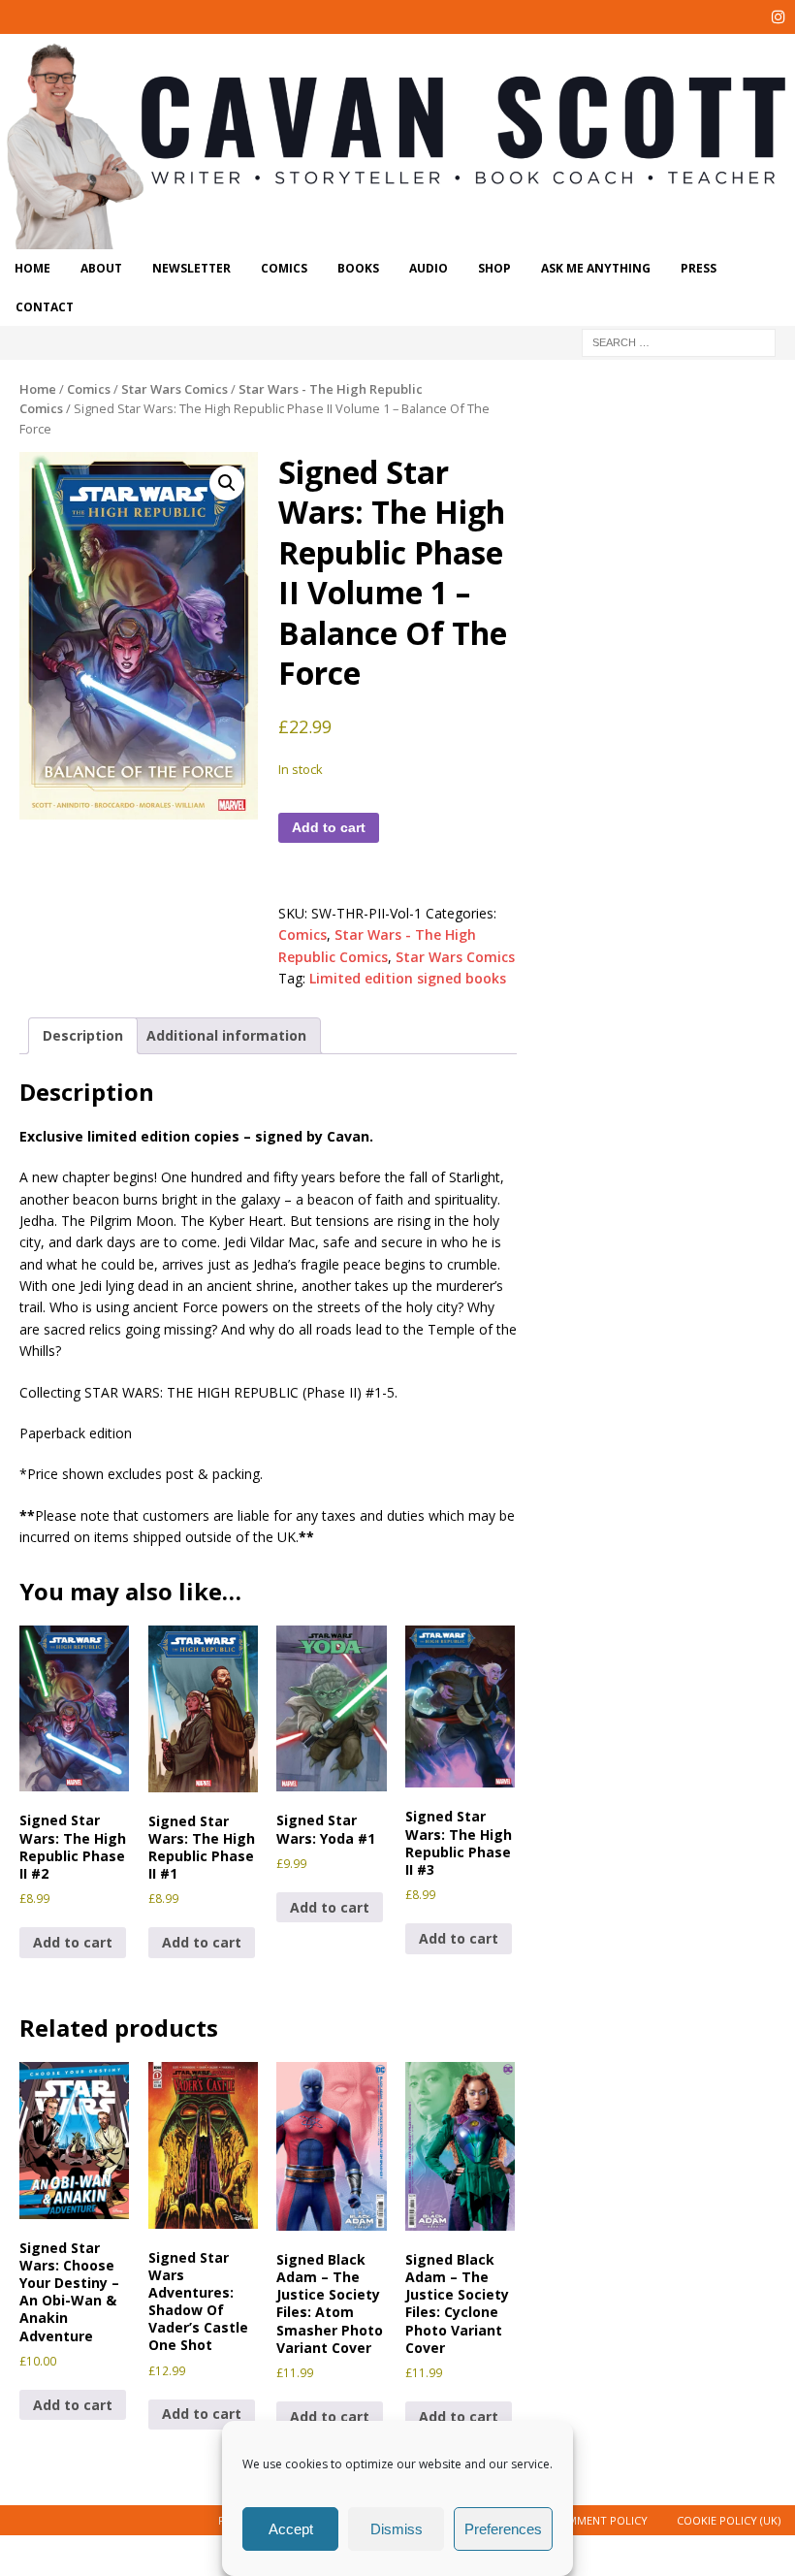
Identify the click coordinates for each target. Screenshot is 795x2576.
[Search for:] (679, 341)
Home (32, 268)
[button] (227, 483)
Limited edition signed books (408, 978)
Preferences (503, 2529)
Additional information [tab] (226, 1035)
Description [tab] (83, 1035)
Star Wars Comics (175, 389)
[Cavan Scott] (397, 238)
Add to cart (329, 827)
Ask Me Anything (596, 268)
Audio (429, 268)
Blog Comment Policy (583, 2520)
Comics (284, 268)
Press (699, 268)
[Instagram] (778, 17)
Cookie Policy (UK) (729, 2520)
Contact (45, 307)
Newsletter (191, 268)
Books (358, 268)
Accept (291, 2529)
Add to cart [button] (73, 1942)
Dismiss (397, 2529)
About (101, 268)
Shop (494, 268)
